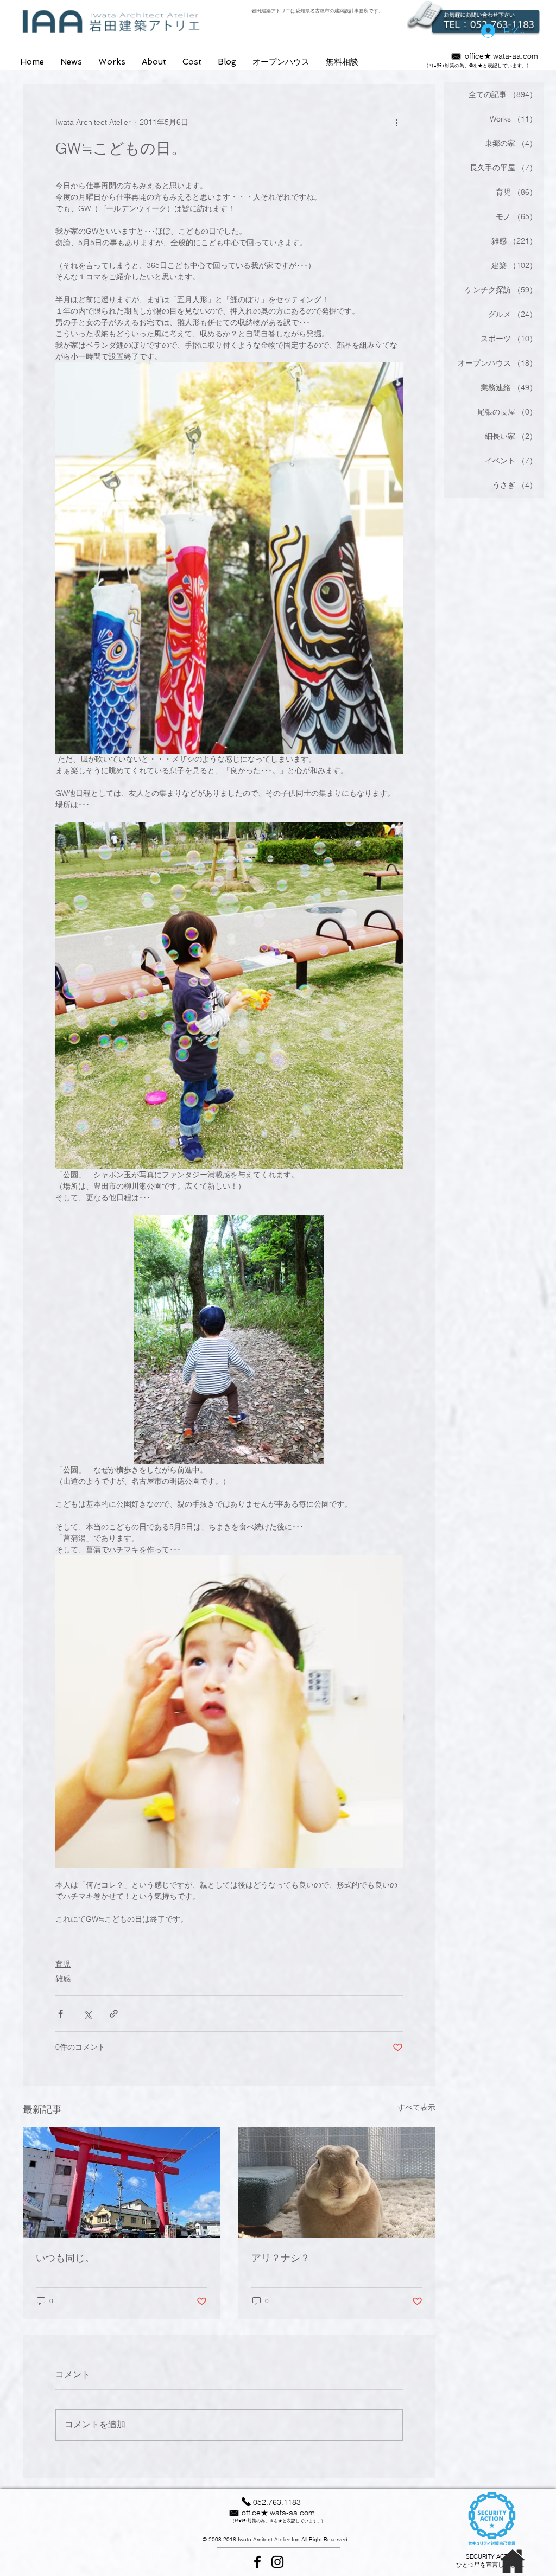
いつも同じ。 (65, 2258)
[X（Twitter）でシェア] (87, 2014)
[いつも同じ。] (121, 2183)
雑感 (63, 1979)
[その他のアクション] (396, 123)
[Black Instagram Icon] (277, 2562)
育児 (63, 1964)
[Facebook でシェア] (61, 2014)
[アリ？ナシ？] (337, 2183)
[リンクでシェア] (114, 2014)
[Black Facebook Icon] (257, 2562)
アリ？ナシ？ (281, 2258)
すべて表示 (416, 2107)
